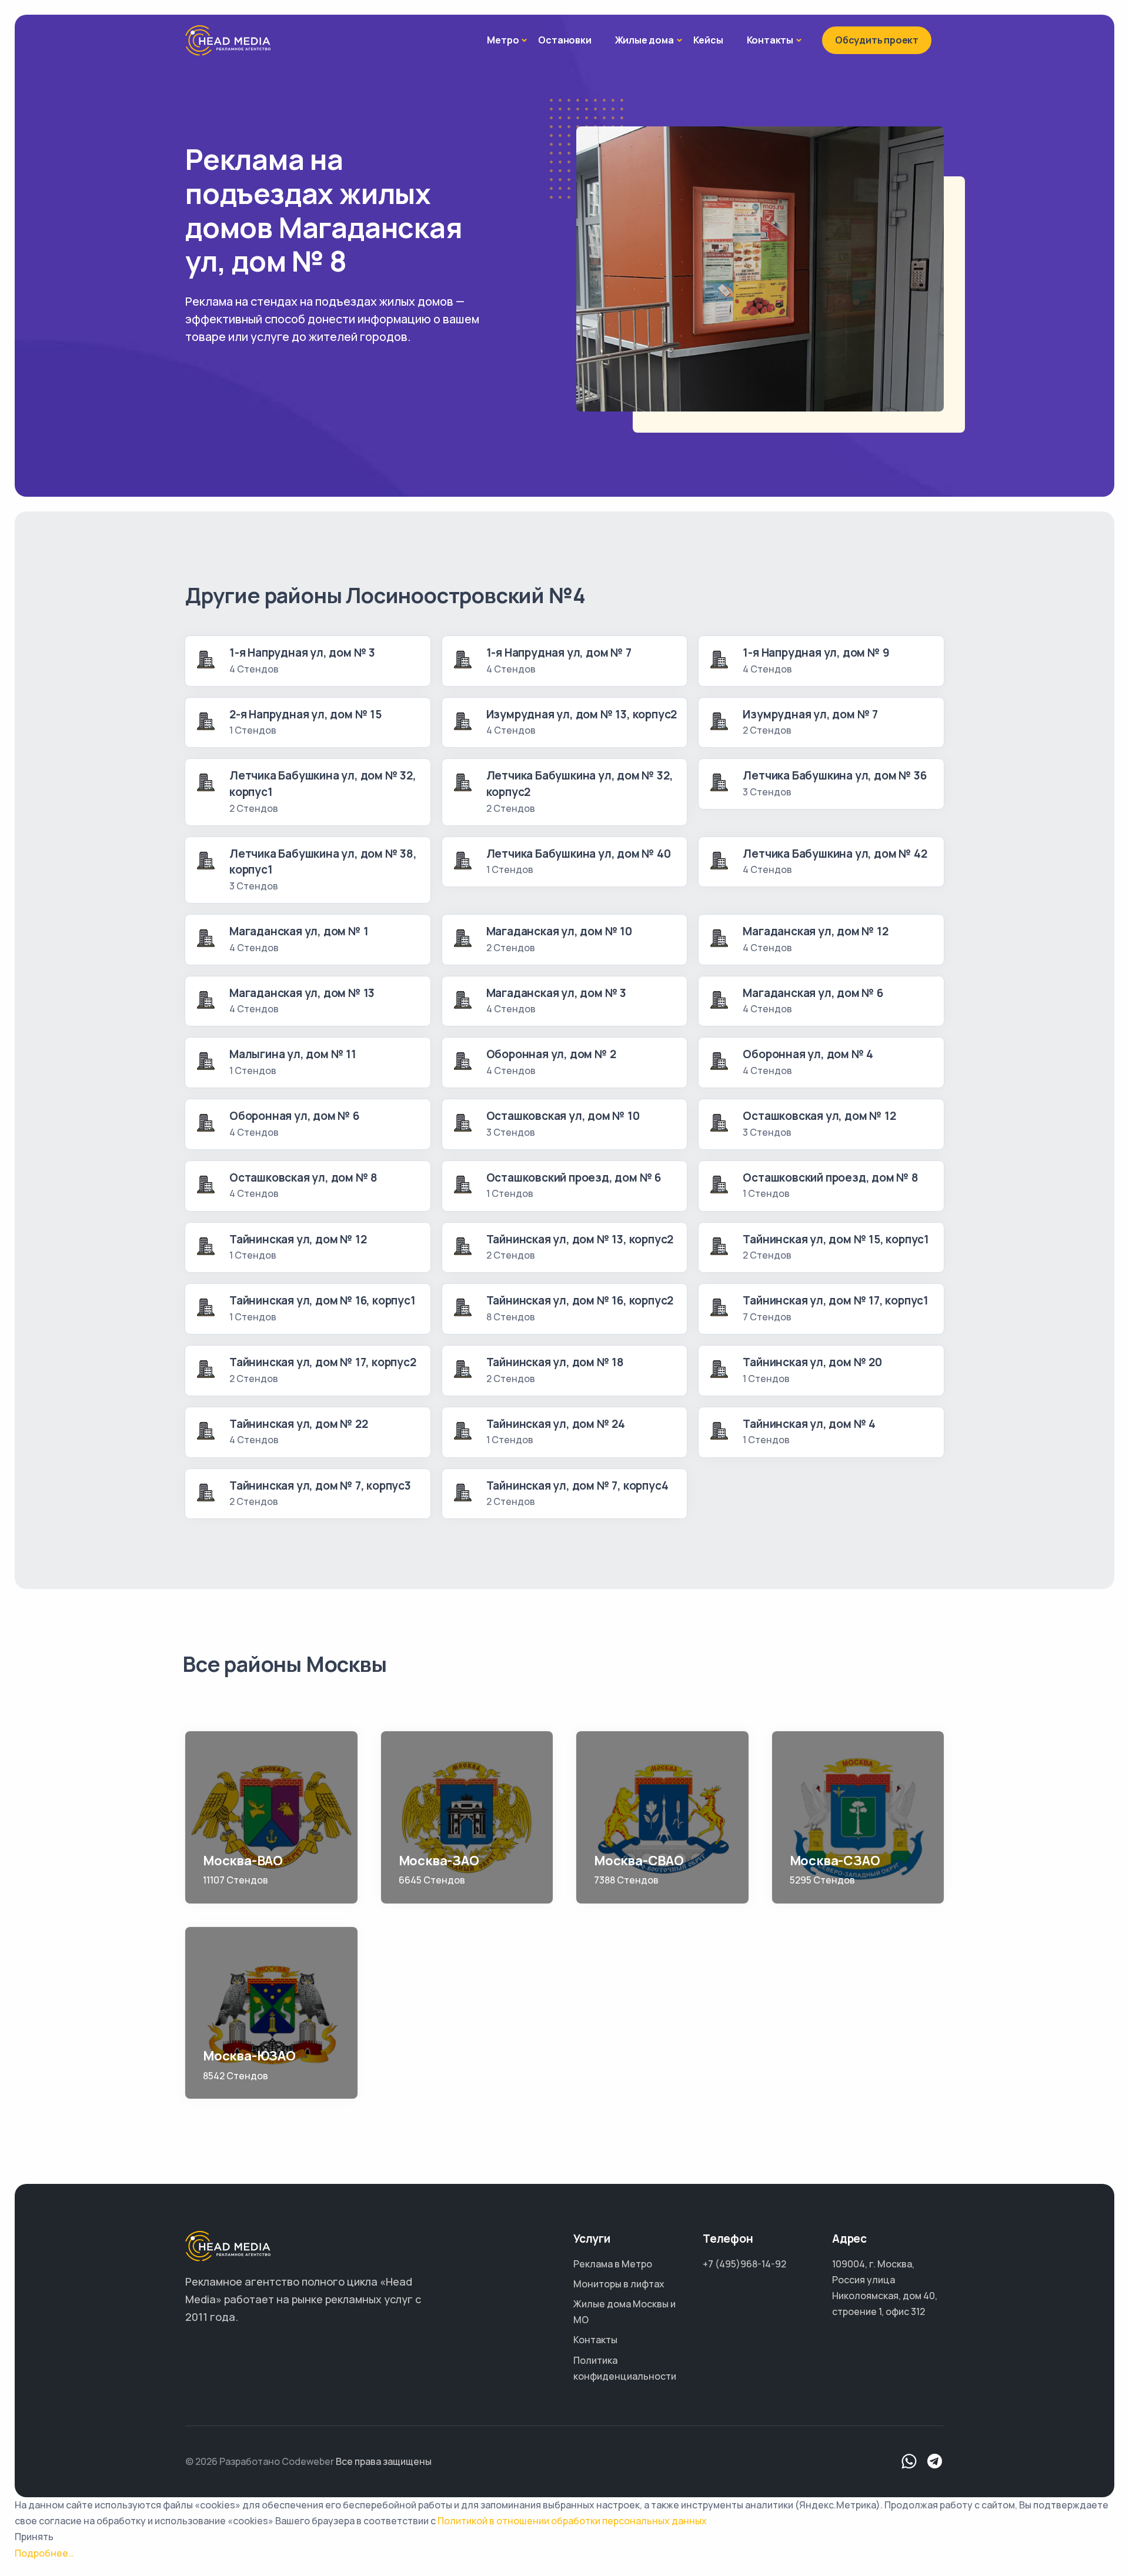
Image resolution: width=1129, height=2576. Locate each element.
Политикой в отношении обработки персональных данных (572, 2521)
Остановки (564, 40)
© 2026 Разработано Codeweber (260, 2461)
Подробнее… (44, 2553)
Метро (503, 40)
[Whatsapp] (909, 2462)
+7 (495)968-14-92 (744, 2264)
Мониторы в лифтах (619, 2284)
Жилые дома (644, 40)
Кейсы (708, 40)
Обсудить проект (877, 40)
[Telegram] (935, 2462)
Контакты (770, 40)
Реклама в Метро (613, 2264)
